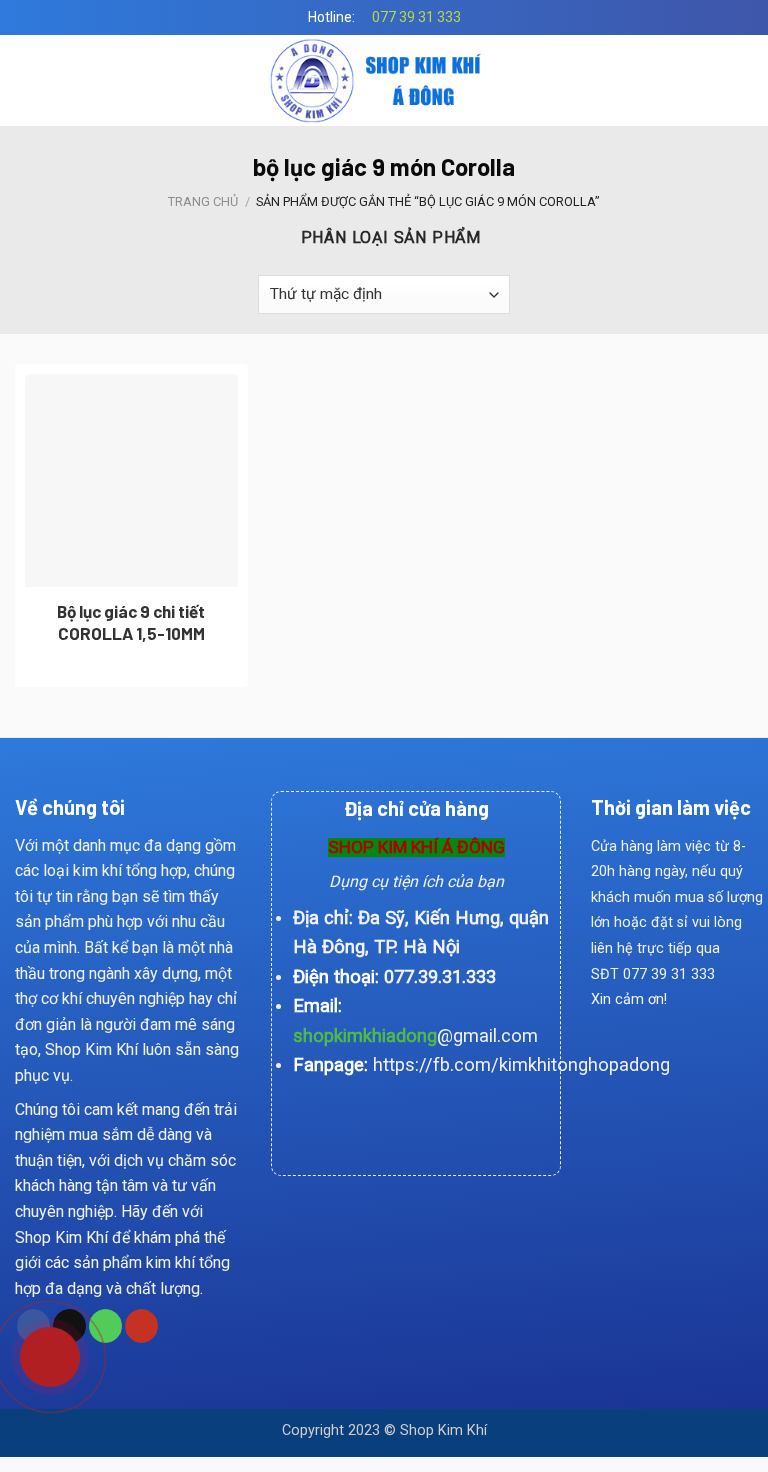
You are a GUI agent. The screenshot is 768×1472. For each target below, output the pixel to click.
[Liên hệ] (37, 1349)
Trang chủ (203, 201)
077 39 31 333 (416, 17)
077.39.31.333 (440, 976)
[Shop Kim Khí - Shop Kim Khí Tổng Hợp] (384, 80)
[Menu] (27, 80)
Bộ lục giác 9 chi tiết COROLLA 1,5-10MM (131, 622)
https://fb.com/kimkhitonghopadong (521, 1064)
